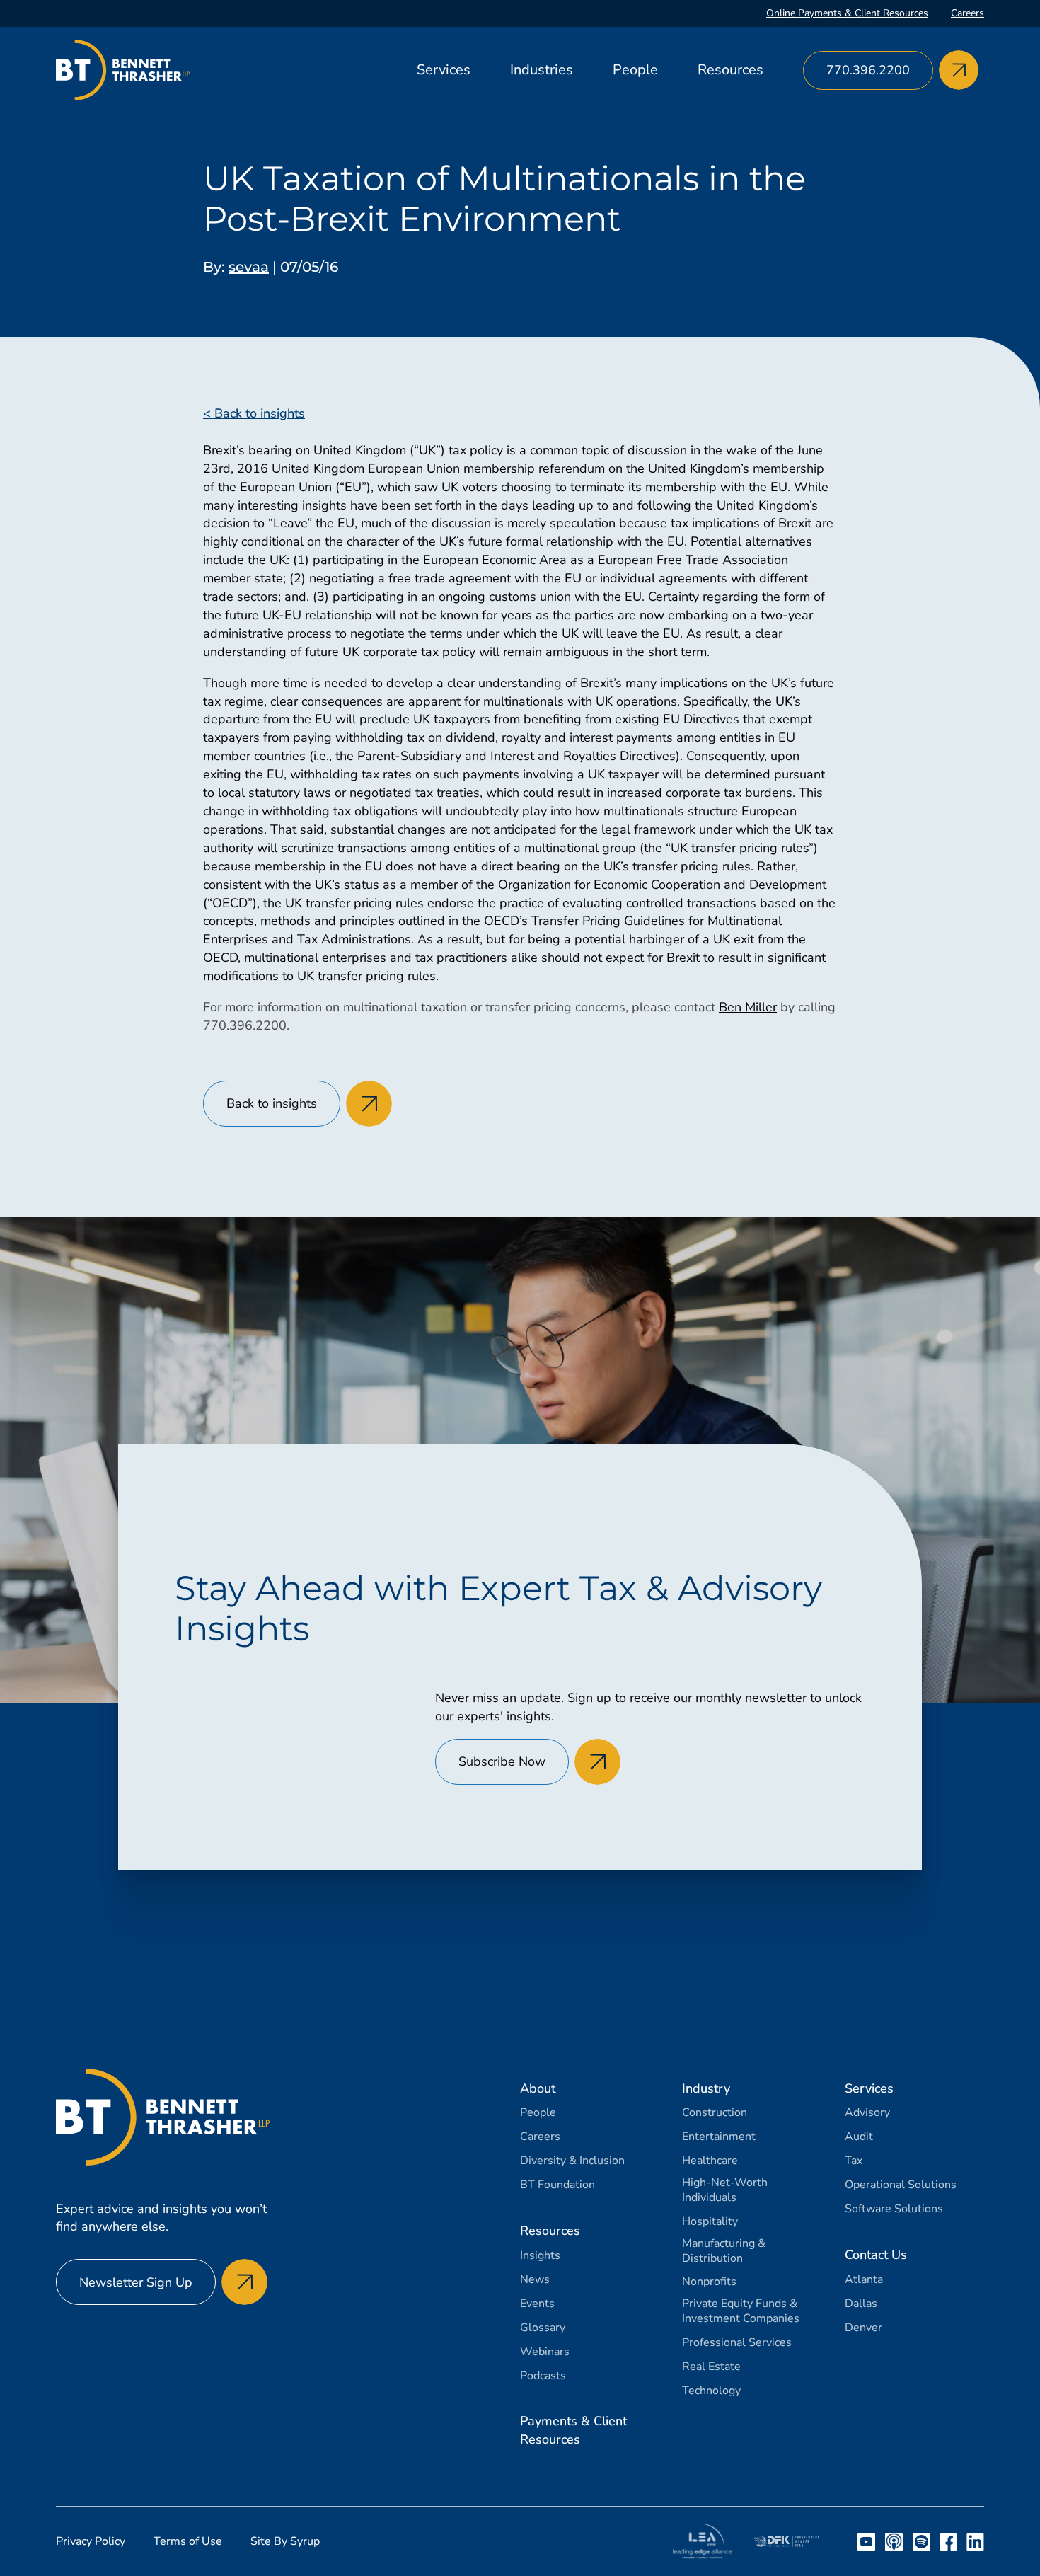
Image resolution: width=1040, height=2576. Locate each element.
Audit (859, 2137)
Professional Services (737, 2343)
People (635, 70)
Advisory (867, 2113)
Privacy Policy (91, 2541)
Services (444, 70)
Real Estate (711, 2367)
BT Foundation (557, 2185)
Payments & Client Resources (573, 2430)
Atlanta (864, 2280)
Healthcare (710, 2161)
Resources (730, 70)
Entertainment (719, 2137)
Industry (706, 2088)
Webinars (545, 2352)
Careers (967, 13)
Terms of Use (188, 2541)
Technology (711, 2391)
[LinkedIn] (975, 2542)
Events (537, 2304)
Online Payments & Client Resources (847, 13)
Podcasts (543, 2376)
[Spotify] (921, 2542)
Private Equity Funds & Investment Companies (741, 2311)
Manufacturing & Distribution (724, 2251)
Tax (854, 2161)
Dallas (861, 2304)
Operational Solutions (901, 2185)
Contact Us (876, 2255)
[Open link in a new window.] (703, 2541)
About (538, 2088)
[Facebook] (948, 2542)
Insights (540, 2256)
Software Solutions (894, 2209)
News (535, 2280)
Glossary (543, 2328)
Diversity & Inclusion (572, 2161)
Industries (542, 70)
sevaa (249, 267)
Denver (863, 2328)
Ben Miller (748, 1007)
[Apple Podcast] (894, 2542)
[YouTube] (866, 2542)
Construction (715, 2113)
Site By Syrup (285, 2541)
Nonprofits (709, 2282)
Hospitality (710, 2222)
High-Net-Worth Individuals (725, 2190)
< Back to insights (254, 413)
